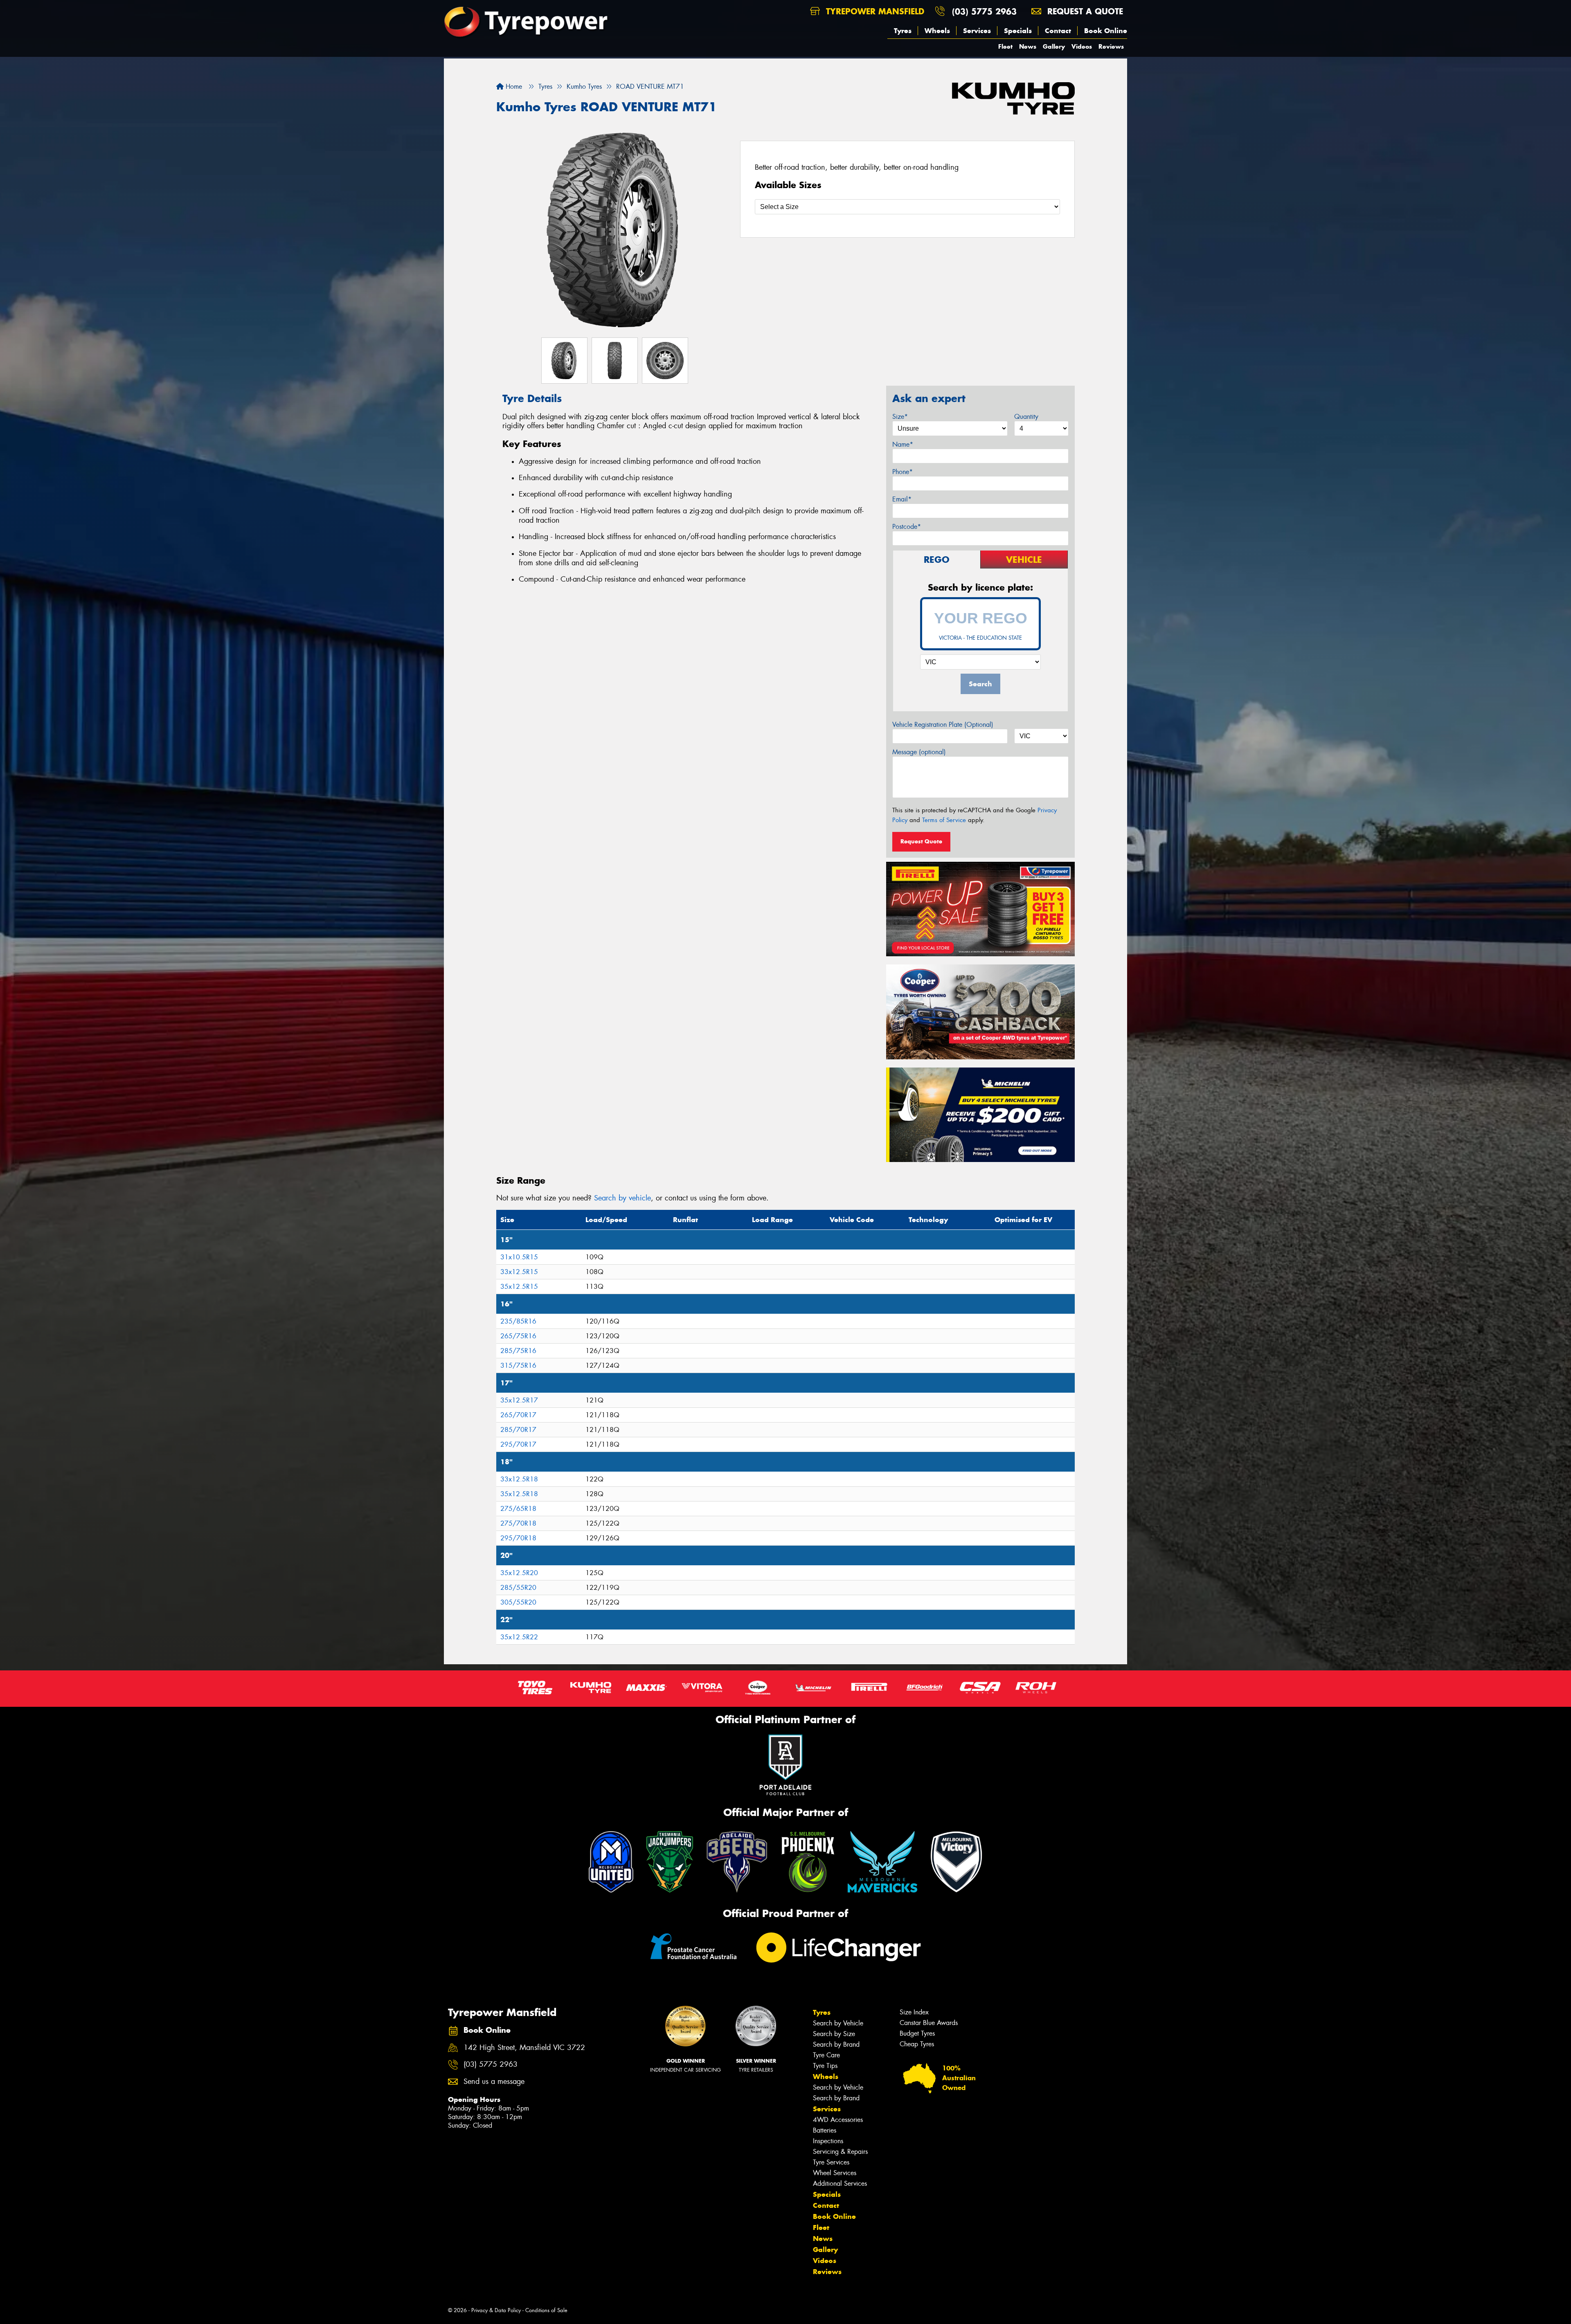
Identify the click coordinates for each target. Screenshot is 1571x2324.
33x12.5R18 (519, 1479)
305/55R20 (518, 1602)
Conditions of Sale (546, 2310)
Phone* (903, 472)
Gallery (1054, 46)
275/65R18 (518, 1509)
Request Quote (921, 841)
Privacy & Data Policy (496, 2310)
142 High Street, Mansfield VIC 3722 (524, 2048)
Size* (900, 417)
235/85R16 (518, 1321)
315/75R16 (518, 1365)
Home (513, 87)
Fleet (1005, 46)
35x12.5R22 (519, 1637)
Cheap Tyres (917, 2044)
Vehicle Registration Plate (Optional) (943, 725)
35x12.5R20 (519, 1573)
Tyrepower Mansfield (874, 11)
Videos (1082, 46)
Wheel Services (835, 2173)
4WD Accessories (838, 2120)
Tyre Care (826, 2055)
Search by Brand (836, 2044)
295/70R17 (518, 1444)
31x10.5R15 (519, 1257)
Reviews (1111, 46)
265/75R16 (518, 1336)
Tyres (903, 31)
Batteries (825, 2130)
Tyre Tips (825, 2066)
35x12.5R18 (519, 1494)
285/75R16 (518, 1351)
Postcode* (907, 527)
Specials (1018, 31)
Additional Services (840, 2184)
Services (977, 31)
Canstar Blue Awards (929, 2023)
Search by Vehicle (838, 2023)
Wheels (937, 31)
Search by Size (834, 2034)
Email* (902, 499)
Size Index (914, 2012)
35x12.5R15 (519, 1287)
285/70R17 (518, 1430)
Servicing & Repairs (840, 2152)
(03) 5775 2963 (984, 11)
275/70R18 (518, 1523)
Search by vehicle (622, 1198)
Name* (903, 444)
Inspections (828, 2141)
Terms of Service (944, 820)
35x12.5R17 (519, 1400)
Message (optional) (919, 752)
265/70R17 (518, 1415)
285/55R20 (518, 1588)
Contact (1058, 31)
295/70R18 (518, 1538)
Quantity (1026, 417)
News (1028, 46)
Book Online (1106, 31)
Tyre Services (831, 2162)
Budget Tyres (917, 2033)
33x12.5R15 (519, 1272)
